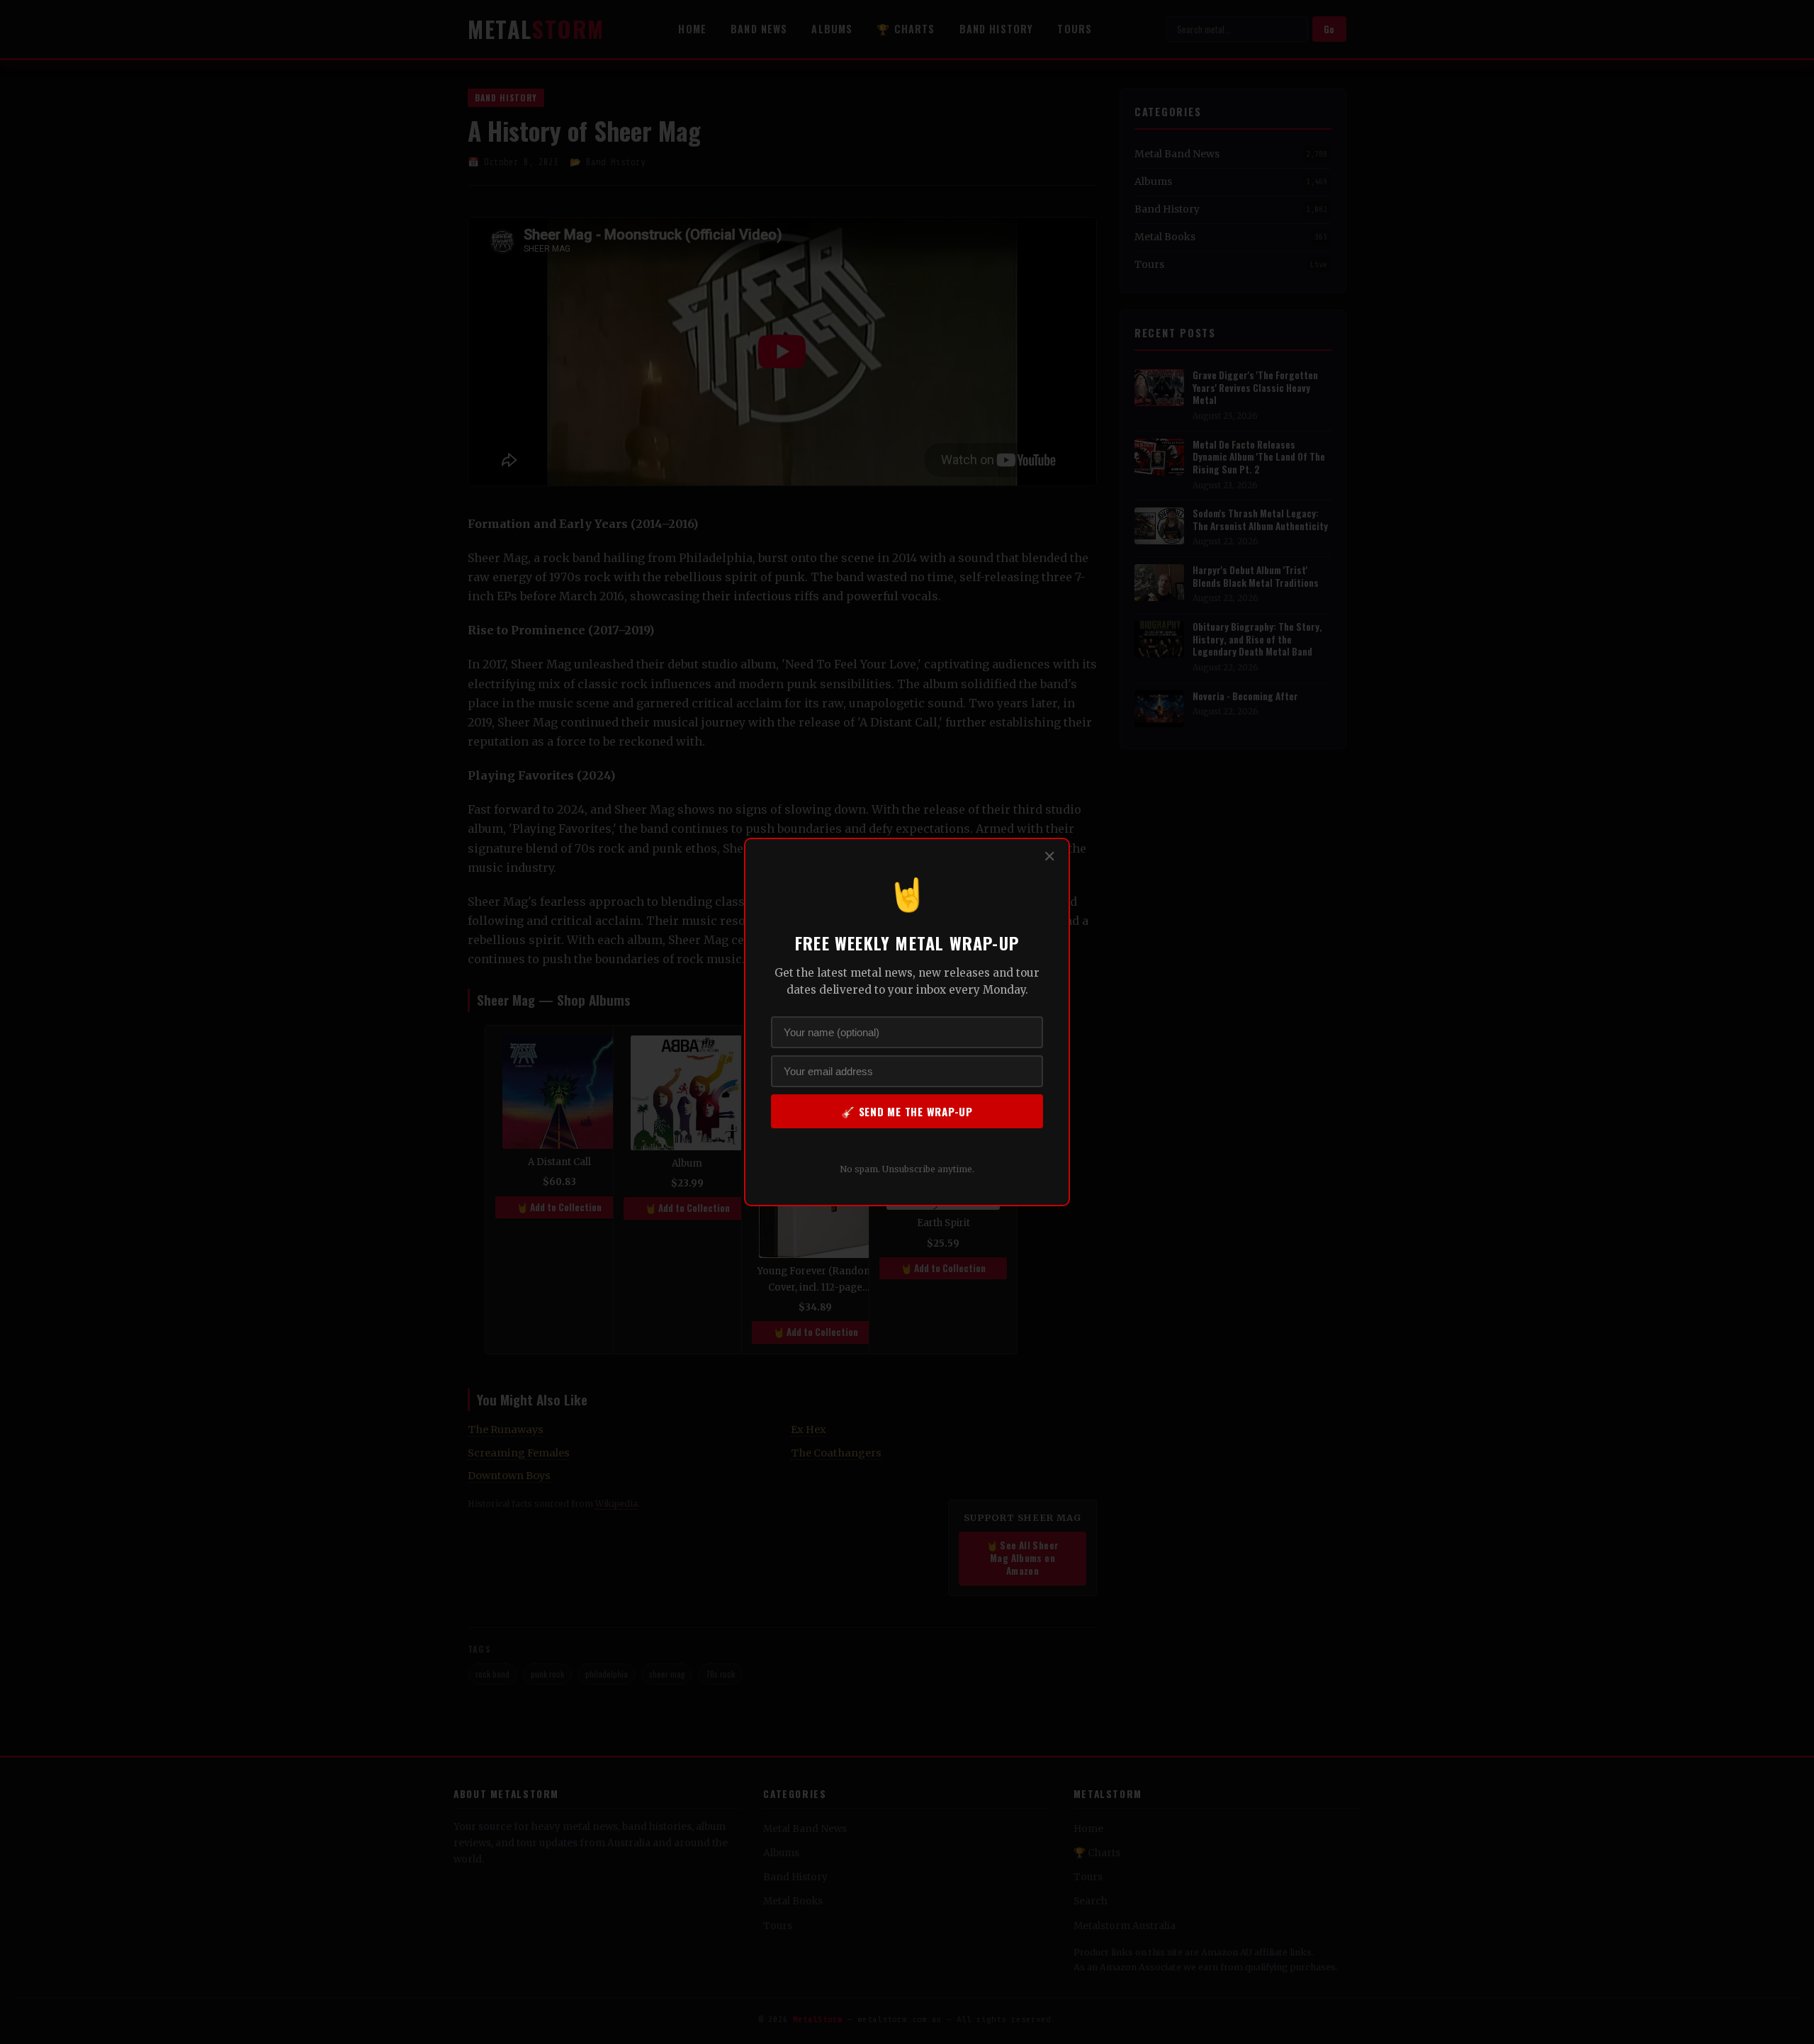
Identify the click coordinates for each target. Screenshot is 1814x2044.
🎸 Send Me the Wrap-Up (907, 1111)
